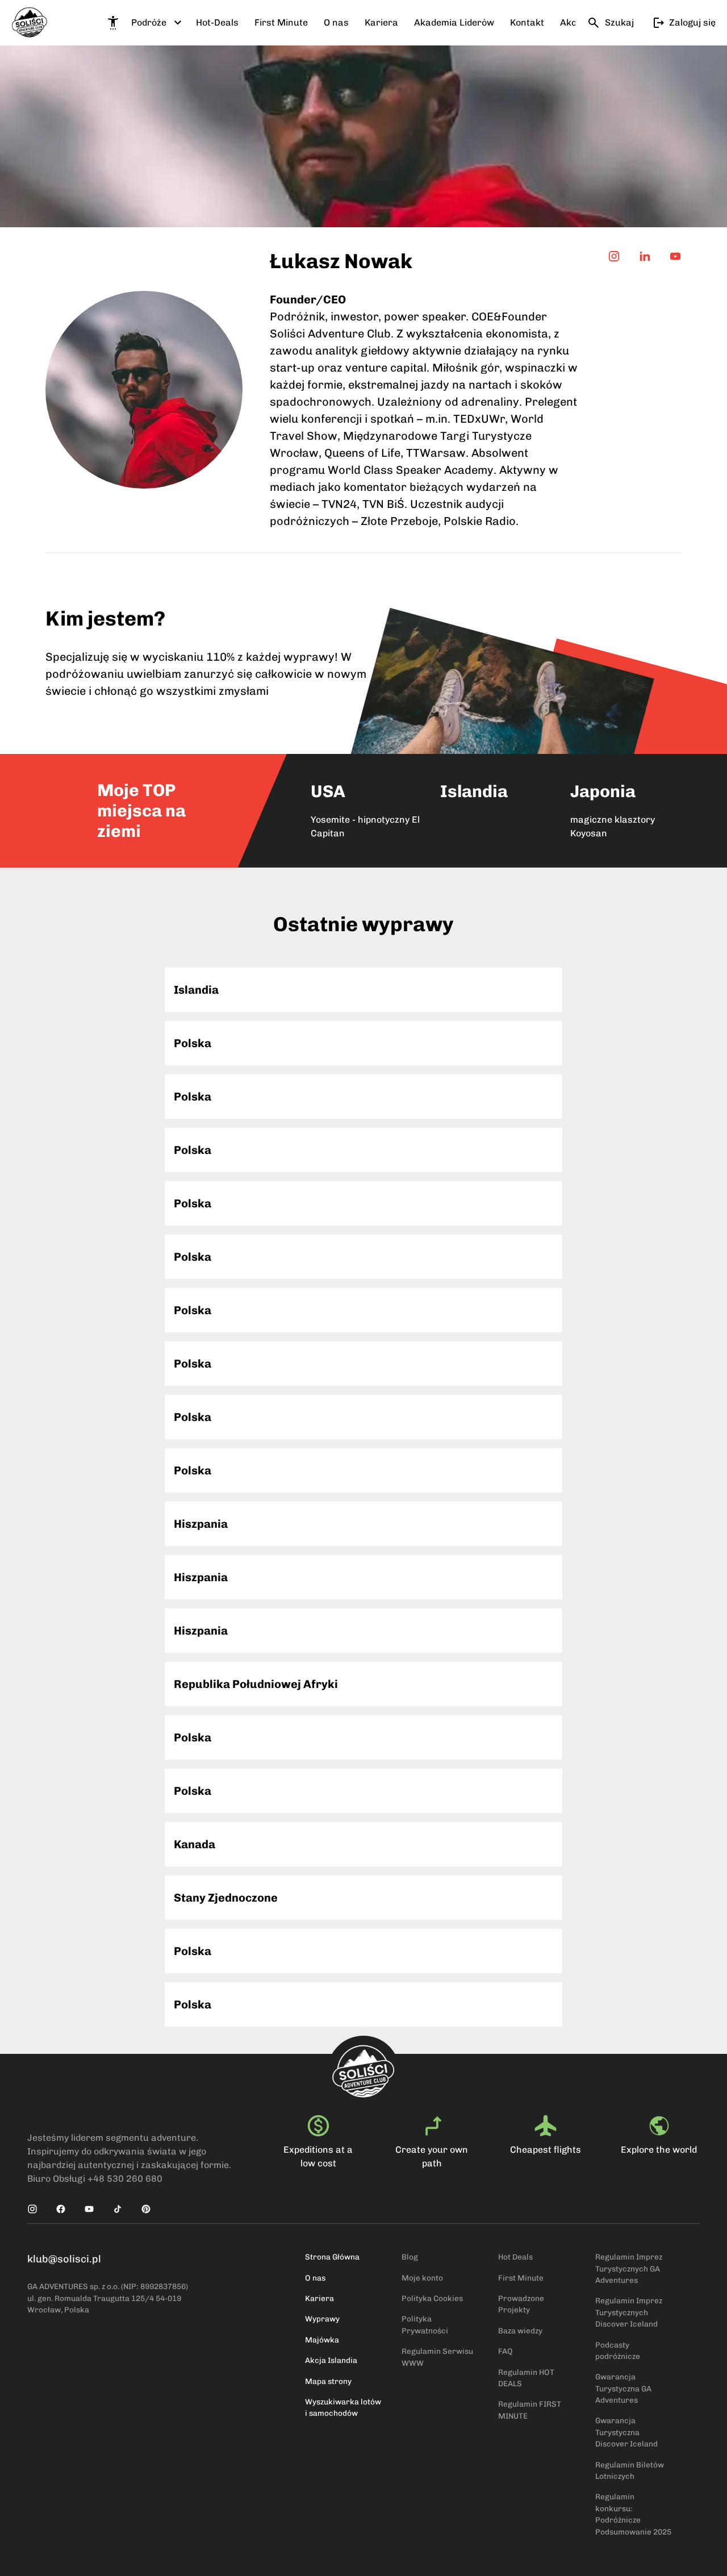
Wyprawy (322, 2319)
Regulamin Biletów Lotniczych (630, 2470)
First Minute (521, 2278)
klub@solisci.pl (64, 2259)
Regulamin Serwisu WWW (437, 2357)
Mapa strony (328, 2381)
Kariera (319, 2298)
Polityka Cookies (432, 2298)
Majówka (322, 2340)
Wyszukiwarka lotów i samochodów (343, 2407)
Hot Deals (515, 2257)
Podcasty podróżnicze (618, 2350)
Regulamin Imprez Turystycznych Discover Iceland (629, 2312)
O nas (315, 2278)
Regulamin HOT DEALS (526, 2378)
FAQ (505, 2351)
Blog (410, 2257)
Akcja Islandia (331, 2360)
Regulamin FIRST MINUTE (530, 2410)
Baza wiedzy (520, 2331)
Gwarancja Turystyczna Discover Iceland (626, 2432)
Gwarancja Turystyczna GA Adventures (623, 2388)
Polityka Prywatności (425, 2324)
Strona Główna (332, 2257)
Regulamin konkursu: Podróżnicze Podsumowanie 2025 (633, 2514)
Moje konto (422, 2278)
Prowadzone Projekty (521, 2304)
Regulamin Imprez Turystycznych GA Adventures (629, 2268)
